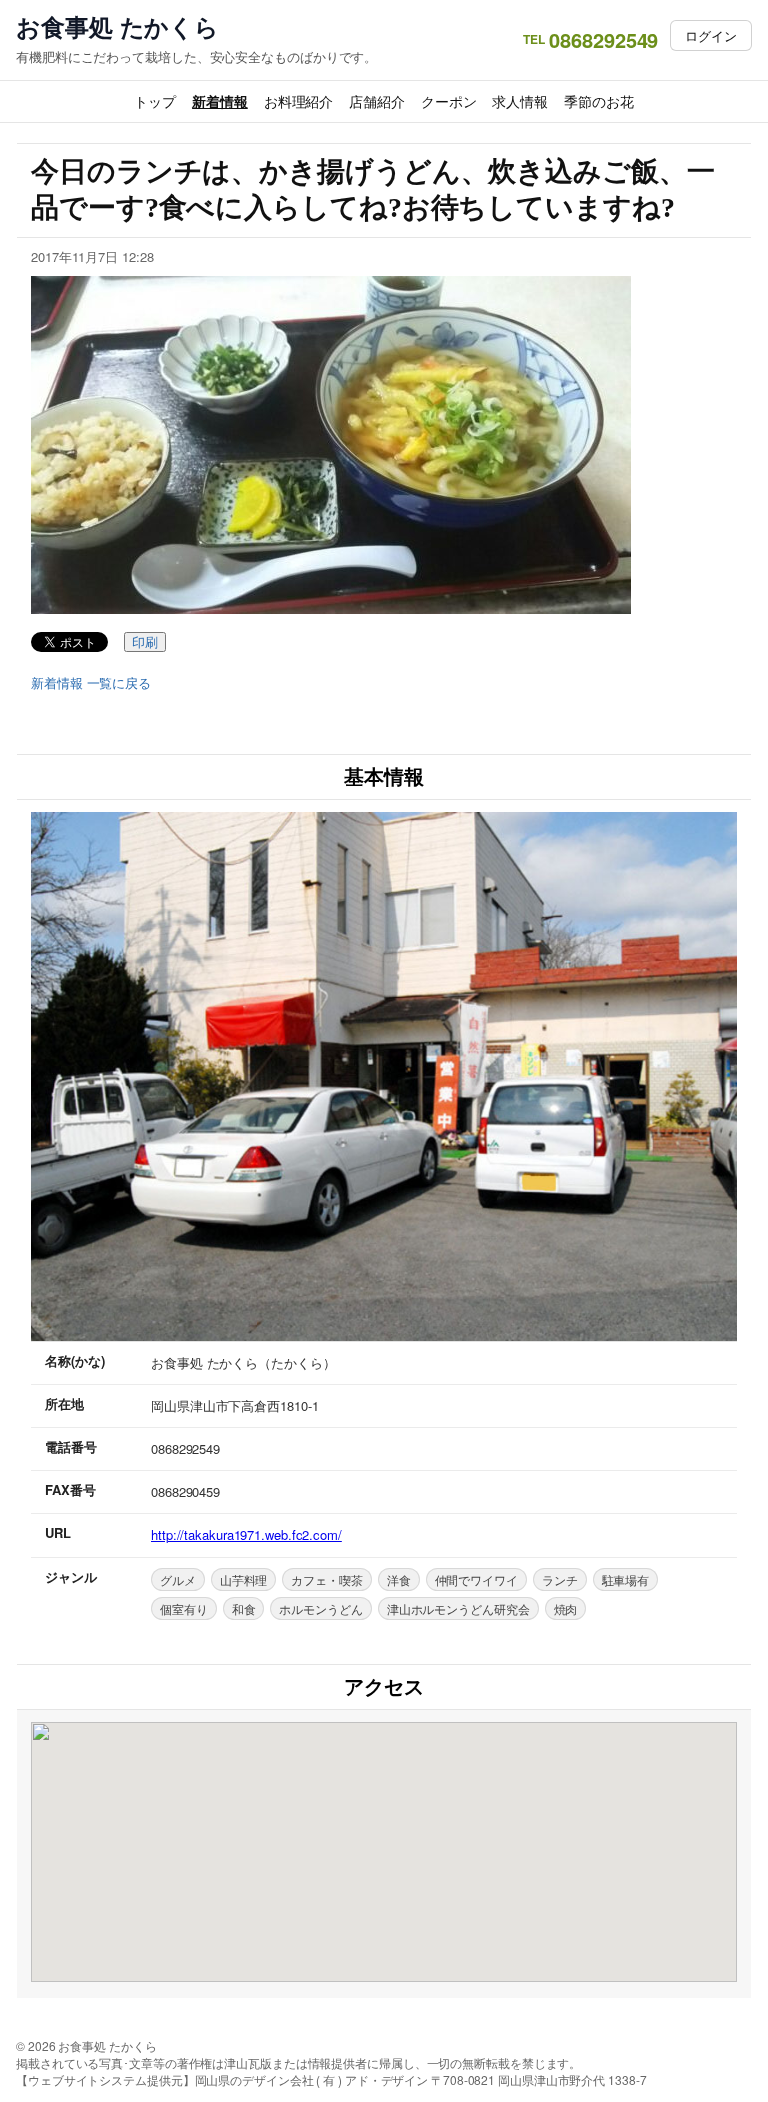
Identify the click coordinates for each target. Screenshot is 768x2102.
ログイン (711, 35)
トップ (155, 101)
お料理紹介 (299, 101)
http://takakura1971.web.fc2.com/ (246, 1534)
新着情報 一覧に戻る (91, 683)
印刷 (145, 642)
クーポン (449, 101)
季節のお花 (599, 101)
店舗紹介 (377, 101)
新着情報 (220, 101)
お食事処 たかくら (117, 26)
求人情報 (520, 101)
